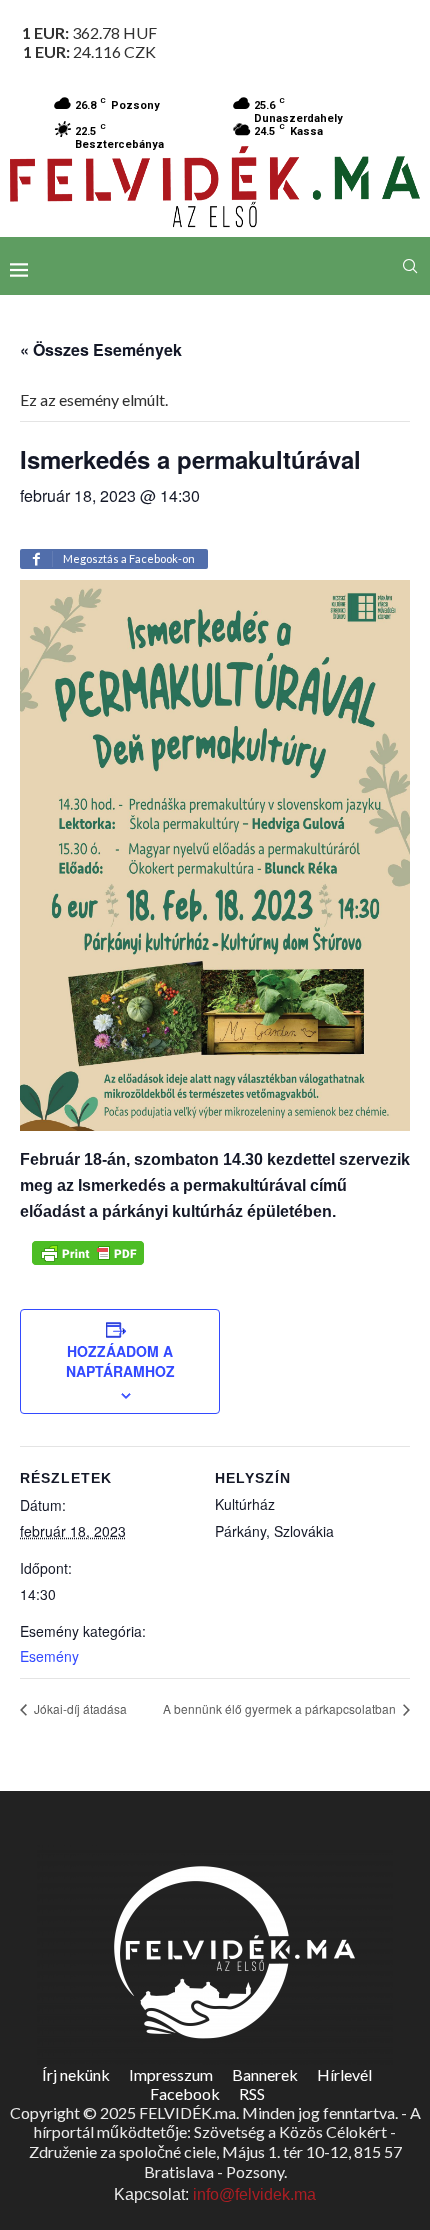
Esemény (49, 1656)
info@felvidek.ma (254, 2194)
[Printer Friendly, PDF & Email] (88, 1253)
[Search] (410, 266)
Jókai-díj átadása (79, 1708)
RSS (252, 2093)
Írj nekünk (76, 2074)
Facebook (185, 2093)
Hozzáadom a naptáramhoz (120, 1361)
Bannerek (265, 2074)
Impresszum (171, 2074)
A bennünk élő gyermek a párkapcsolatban (281, 1708)
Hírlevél (344, 2074)
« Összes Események (101, 349)
